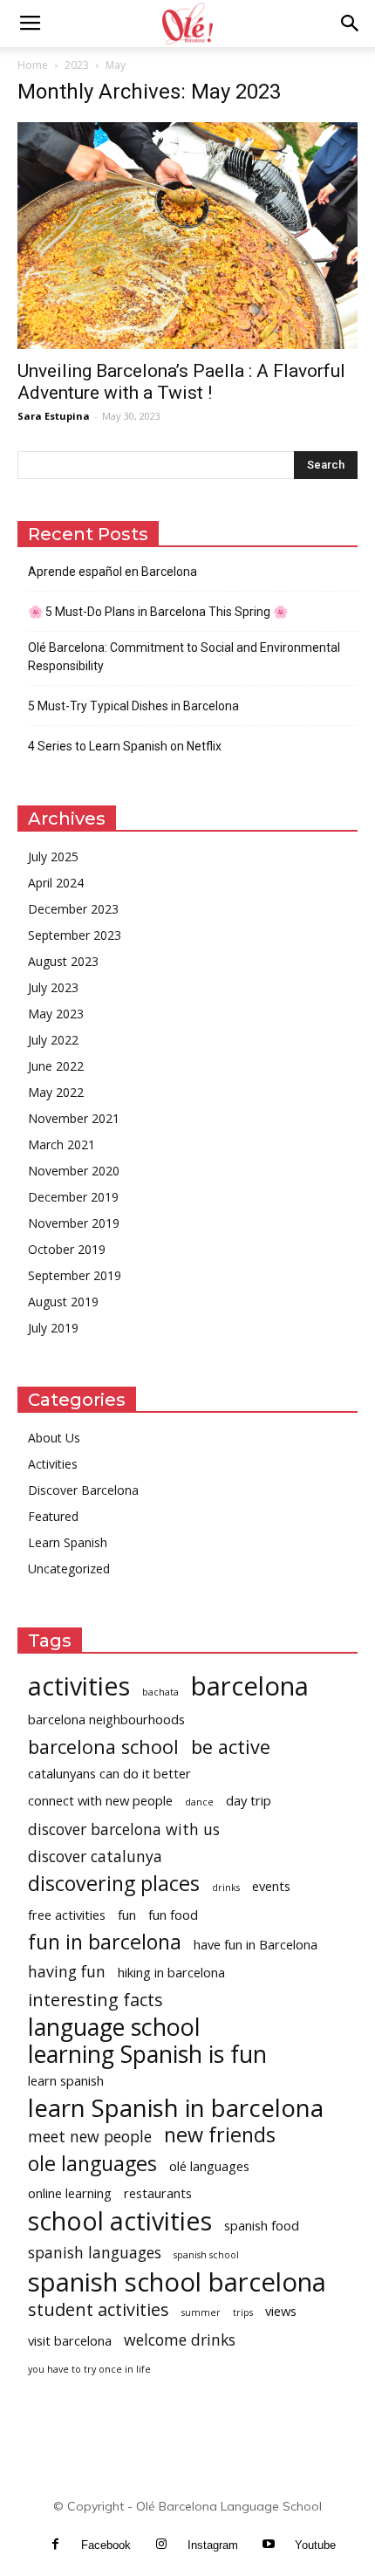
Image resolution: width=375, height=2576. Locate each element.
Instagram (213, 2545)
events (271, 1886)
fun (127, 1915)
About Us (54, 1438)
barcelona (250, 1686)
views (281, 2311)
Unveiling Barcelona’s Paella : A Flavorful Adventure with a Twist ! (181, 382)
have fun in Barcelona (256, 1944)
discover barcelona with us (124, 1829)
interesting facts (95, 2000)
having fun (67, 1972)
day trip (249, 1800)
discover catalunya (95, 1857)
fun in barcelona (105, 1942)
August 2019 (63, 1302)
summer (201, 2312)
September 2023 (75, 935)
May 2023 (56, 1014)
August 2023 (63, 961)
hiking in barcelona (171, 1972)
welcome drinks (180, 2340)
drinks (226, 1887)
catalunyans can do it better (109, 1773)
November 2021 (74, 1118)
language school (114, 2027)
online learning (70, 2193)
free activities (67, 1915)
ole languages (92, 2164)
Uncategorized (69, 1569)
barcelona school (103, 1747)
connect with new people (100, 1800)
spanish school (206, 2255)
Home (33, 65)
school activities (120, 2220)
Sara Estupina (54, 416)
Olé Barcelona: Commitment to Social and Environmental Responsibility (184, 657)
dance (199, 1802)
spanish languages (95, 2253)
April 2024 (56, 883)
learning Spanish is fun (147, 2054)
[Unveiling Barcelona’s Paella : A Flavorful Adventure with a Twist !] (187, 236)
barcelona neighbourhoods (106, 1719)
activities (79, 1685)
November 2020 (74, 1171)
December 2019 (73, 1197)
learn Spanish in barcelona (176, 2108)
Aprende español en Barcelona (112, 572)
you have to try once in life (89, 2369)
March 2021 (61, 1144)
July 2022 (53, 1040)
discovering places (114, 1884)
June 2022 (56, 1066)
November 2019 (74, 1223)
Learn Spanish (68, 1542)
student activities (99, 2309)
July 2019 (53, 1328)
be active (231, 1747)
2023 (77, 65)
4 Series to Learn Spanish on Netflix (125, 746)
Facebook (106, 2545)
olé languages (209, 2166)
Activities (53, 1464)
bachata (160, 1692)
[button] (351, 24)
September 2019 (75, 1275)
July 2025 (53, 856)
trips (243, 2312)
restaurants (158, 2193)
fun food (173, 1915)
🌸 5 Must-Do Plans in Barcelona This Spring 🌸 (158, 612)
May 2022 (56, 1092)
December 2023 (73, 909)
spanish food (262, 2225)
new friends (220, 2135)
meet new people (90, 2137)
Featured (53, 1516)
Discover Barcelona (83, 1490)
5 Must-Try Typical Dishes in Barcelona (133, 706)
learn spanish (66, 2080)
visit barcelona (70, 2340)
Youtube (315, 2545)
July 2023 (53, 987)
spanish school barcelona (177, 2282)
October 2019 (67, 1249)
